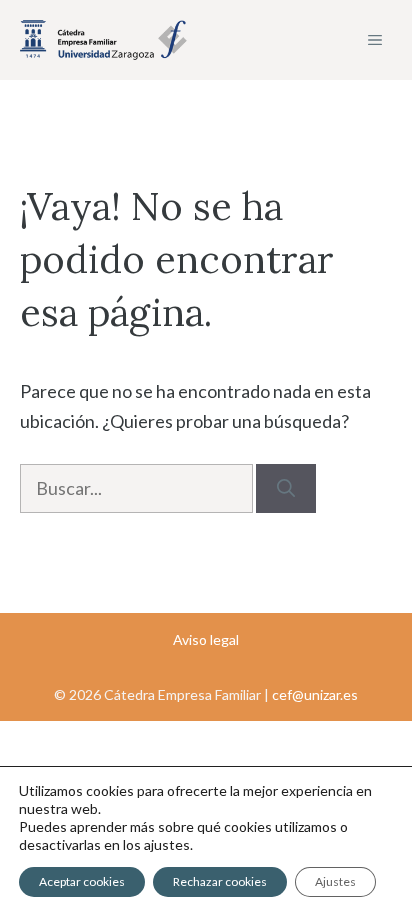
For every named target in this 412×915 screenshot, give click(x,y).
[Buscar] (286, 488)
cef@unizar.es (315, 694)
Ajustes (335, 881)
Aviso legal (206, 639)
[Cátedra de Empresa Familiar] (103, 40)
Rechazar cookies (220, 881)
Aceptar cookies (82, 881)
